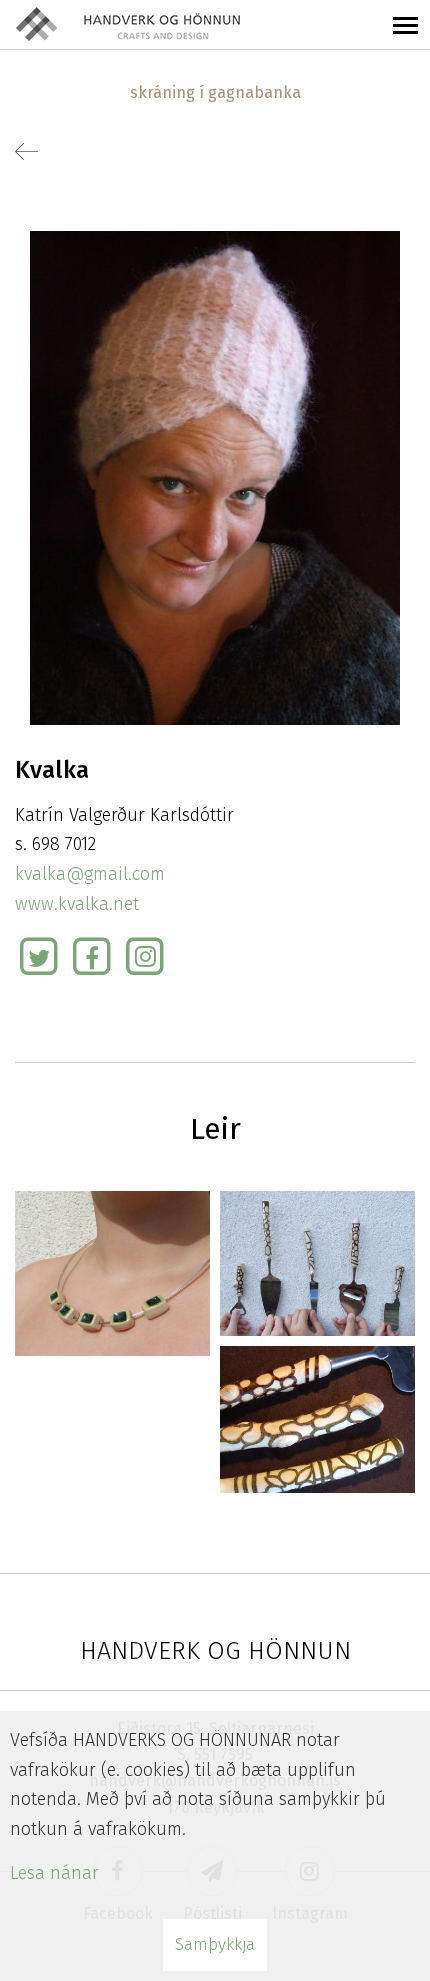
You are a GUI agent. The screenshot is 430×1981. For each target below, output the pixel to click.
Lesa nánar (54, 1873)
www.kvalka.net (77, 904)
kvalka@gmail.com (90, 874)
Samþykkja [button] (215, 1944)
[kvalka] (215, 477)
